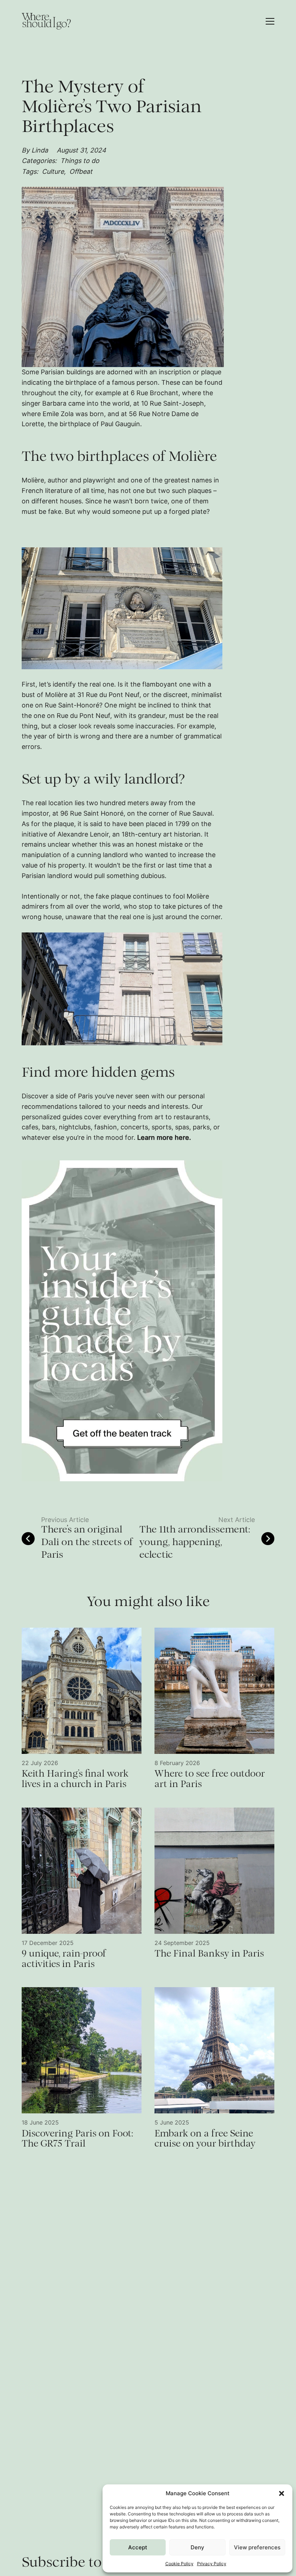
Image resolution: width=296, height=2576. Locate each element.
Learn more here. (164, 1137)
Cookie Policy (179, 2564)
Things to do (80, 161)
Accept (138, 2547)
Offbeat (81, 171)
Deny (197, 2547)
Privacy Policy (212, 2564)
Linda (40, 150)
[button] (282, 2493)
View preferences (257, 2547)
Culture (54, 171)
